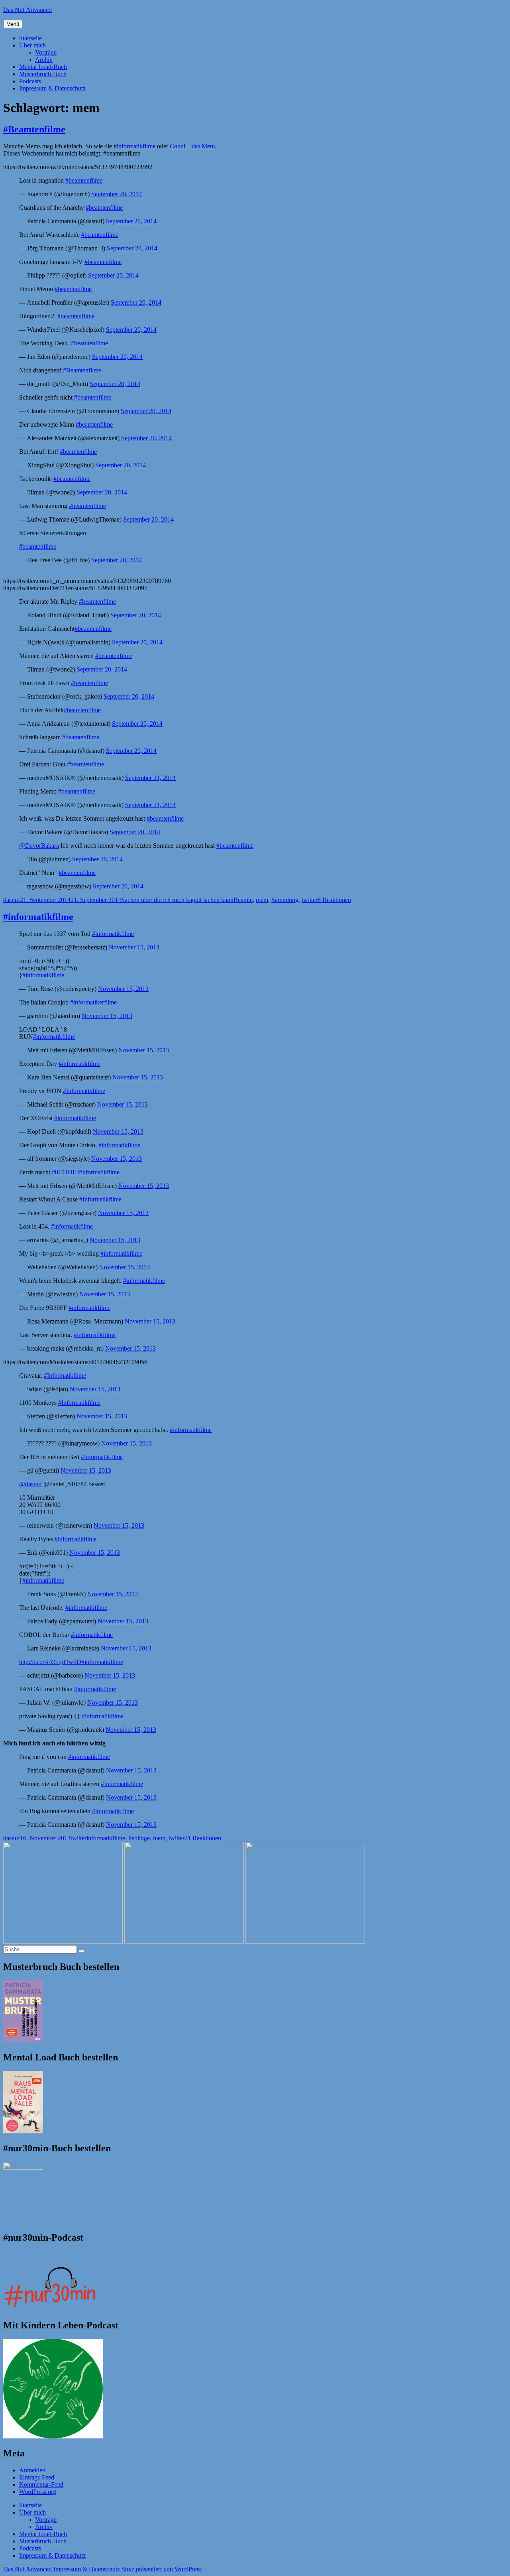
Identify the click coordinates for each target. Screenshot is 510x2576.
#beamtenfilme (84, 180)
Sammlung (285, 900)
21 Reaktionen (203, 1838)
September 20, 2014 (117, 194)
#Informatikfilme (84, 1091)
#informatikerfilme (93, 1002)
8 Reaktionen (334, 900)
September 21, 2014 (150, 778)
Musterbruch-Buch (43, 74)
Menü (13, 24)
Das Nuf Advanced (27, 10)
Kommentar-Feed (41, 2484)
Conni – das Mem (192, 146)
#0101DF (64, 1172)
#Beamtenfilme (34, 129)
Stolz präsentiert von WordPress (162, 2569)
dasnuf (12, 900)
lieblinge (139, 1838)
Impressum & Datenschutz (52, 88)
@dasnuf (30, 1484)
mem (262, 900)
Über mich (32, 45)
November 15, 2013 (134, 947)
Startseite (30, 38)
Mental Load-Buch (43, 67)
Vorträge (46, 52)
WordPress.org (38, 2492)
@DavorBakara (39, 846)
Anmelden (32, 2470)
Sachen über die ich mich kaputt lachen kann (177, 900)
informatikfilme (136, 146)
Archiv (44, 60)
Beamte (243, 900)
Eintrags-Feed (37, 2477)
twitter (310, 900)
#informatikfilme (38, 917)
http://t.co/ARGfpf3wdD (50, 1662)
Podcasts (30, 81)
